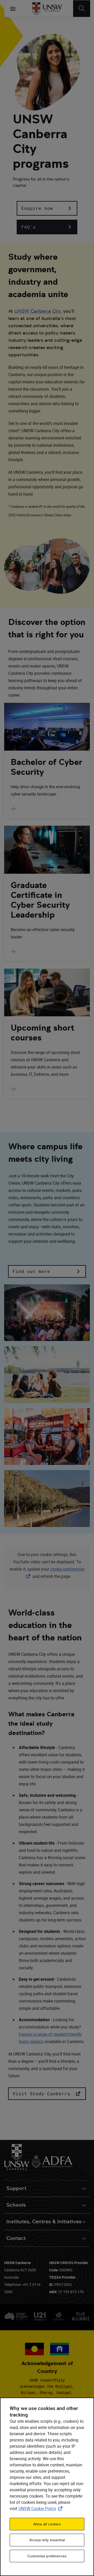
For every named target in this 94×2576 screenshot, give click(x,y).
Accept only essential (47, 2540)
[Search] (82, 9)
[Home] (47, 9)
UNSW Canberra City (38, 311)
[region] (47, 2487)
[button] (47, 208)
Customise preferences (47, 2556)
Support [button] (16, 2188)
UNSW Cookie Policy (42, 2508)
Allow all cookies (47, 2524)
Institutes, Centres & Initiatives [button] (44, 2222)
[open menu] (13, 9)
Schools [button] (16, 2205)
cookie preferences (67, 1569)
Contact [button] (16, 2238)
